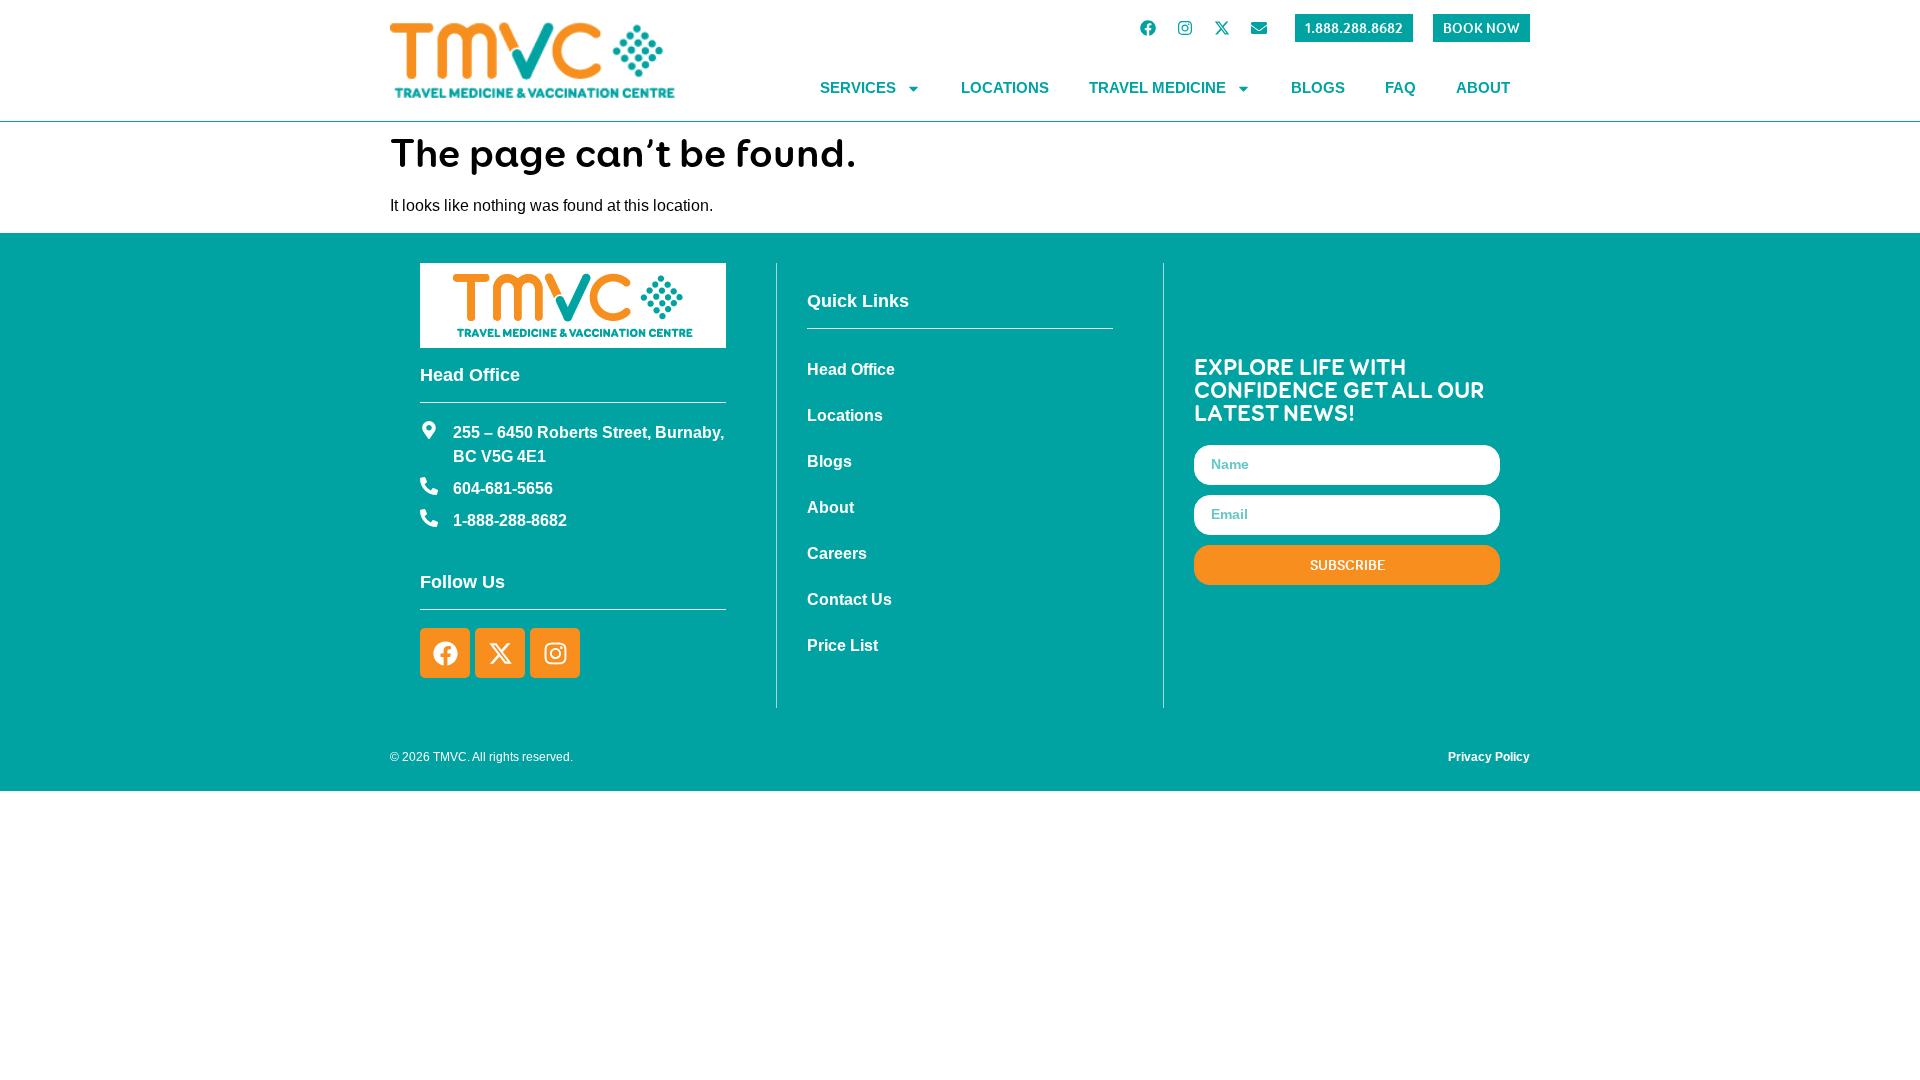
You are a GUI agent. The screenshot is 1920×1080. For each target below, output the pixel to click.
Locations (1005, 87)
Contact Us (849, 599)
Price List (842, 645)
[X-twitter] (1222, 28)
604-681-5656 (503, 488)
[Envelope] (1259, 28)
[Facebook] (1148, 28)
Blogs (1318, 87)
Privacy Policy (1489, 757)
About (1483, 87)
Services (858, 87)
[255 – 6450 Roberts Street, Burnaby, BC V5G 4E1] (429, 430)
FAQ (1400, 87)
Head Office (851, 369)
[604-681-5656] (429, 486)
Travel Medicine (1157, 87)
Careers (837, 553)
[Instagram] (1185, 28)
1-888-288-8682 (510, 520)
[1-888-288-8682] (429, 518)
